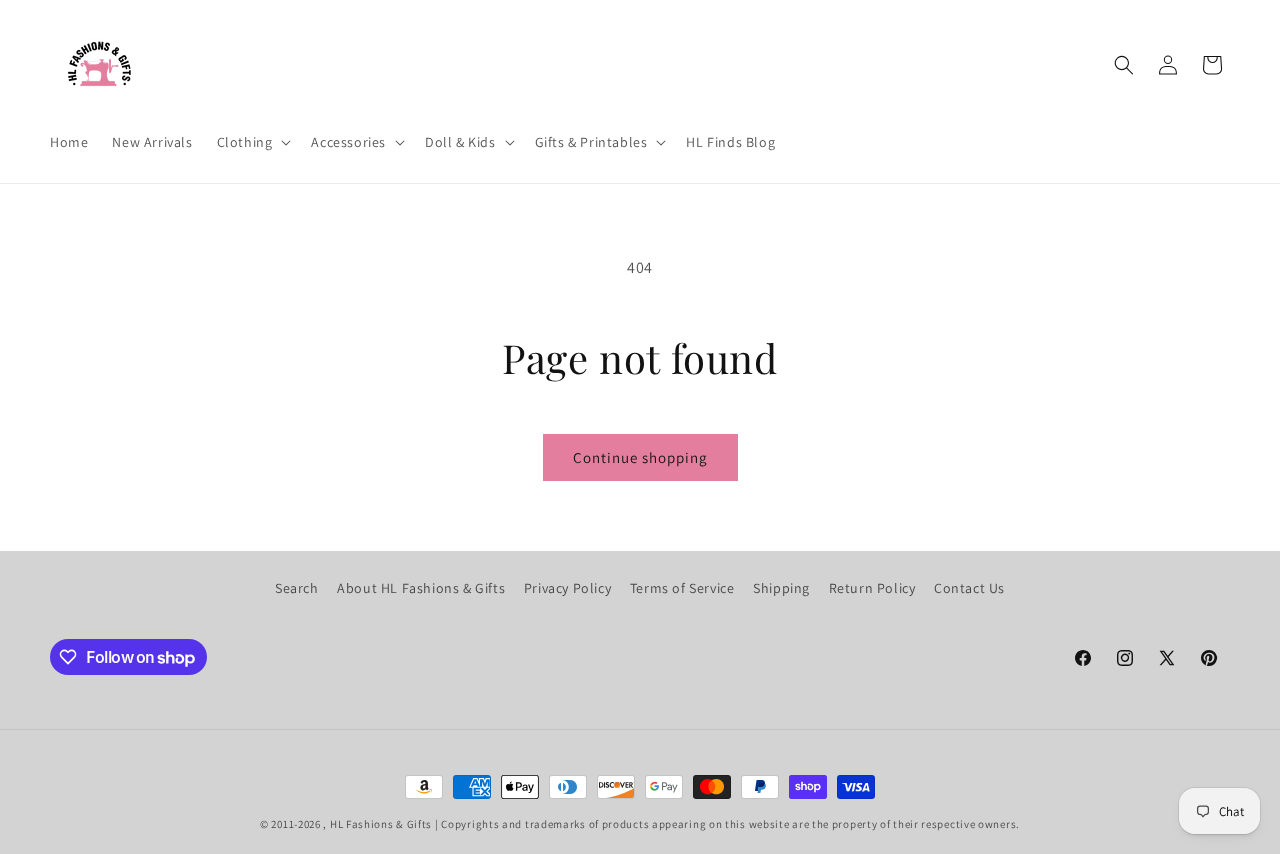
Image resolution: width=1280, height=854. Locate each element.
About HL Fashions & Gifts (421, 588)
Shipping (781, 588)
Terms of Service (682, 588)
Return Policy (872, 588)
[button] (252, 142)
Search (297, 588)
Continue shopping (640, 457)
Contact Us (969, 588)
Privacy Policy (567, 588)
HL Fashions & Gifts (381, 824)
